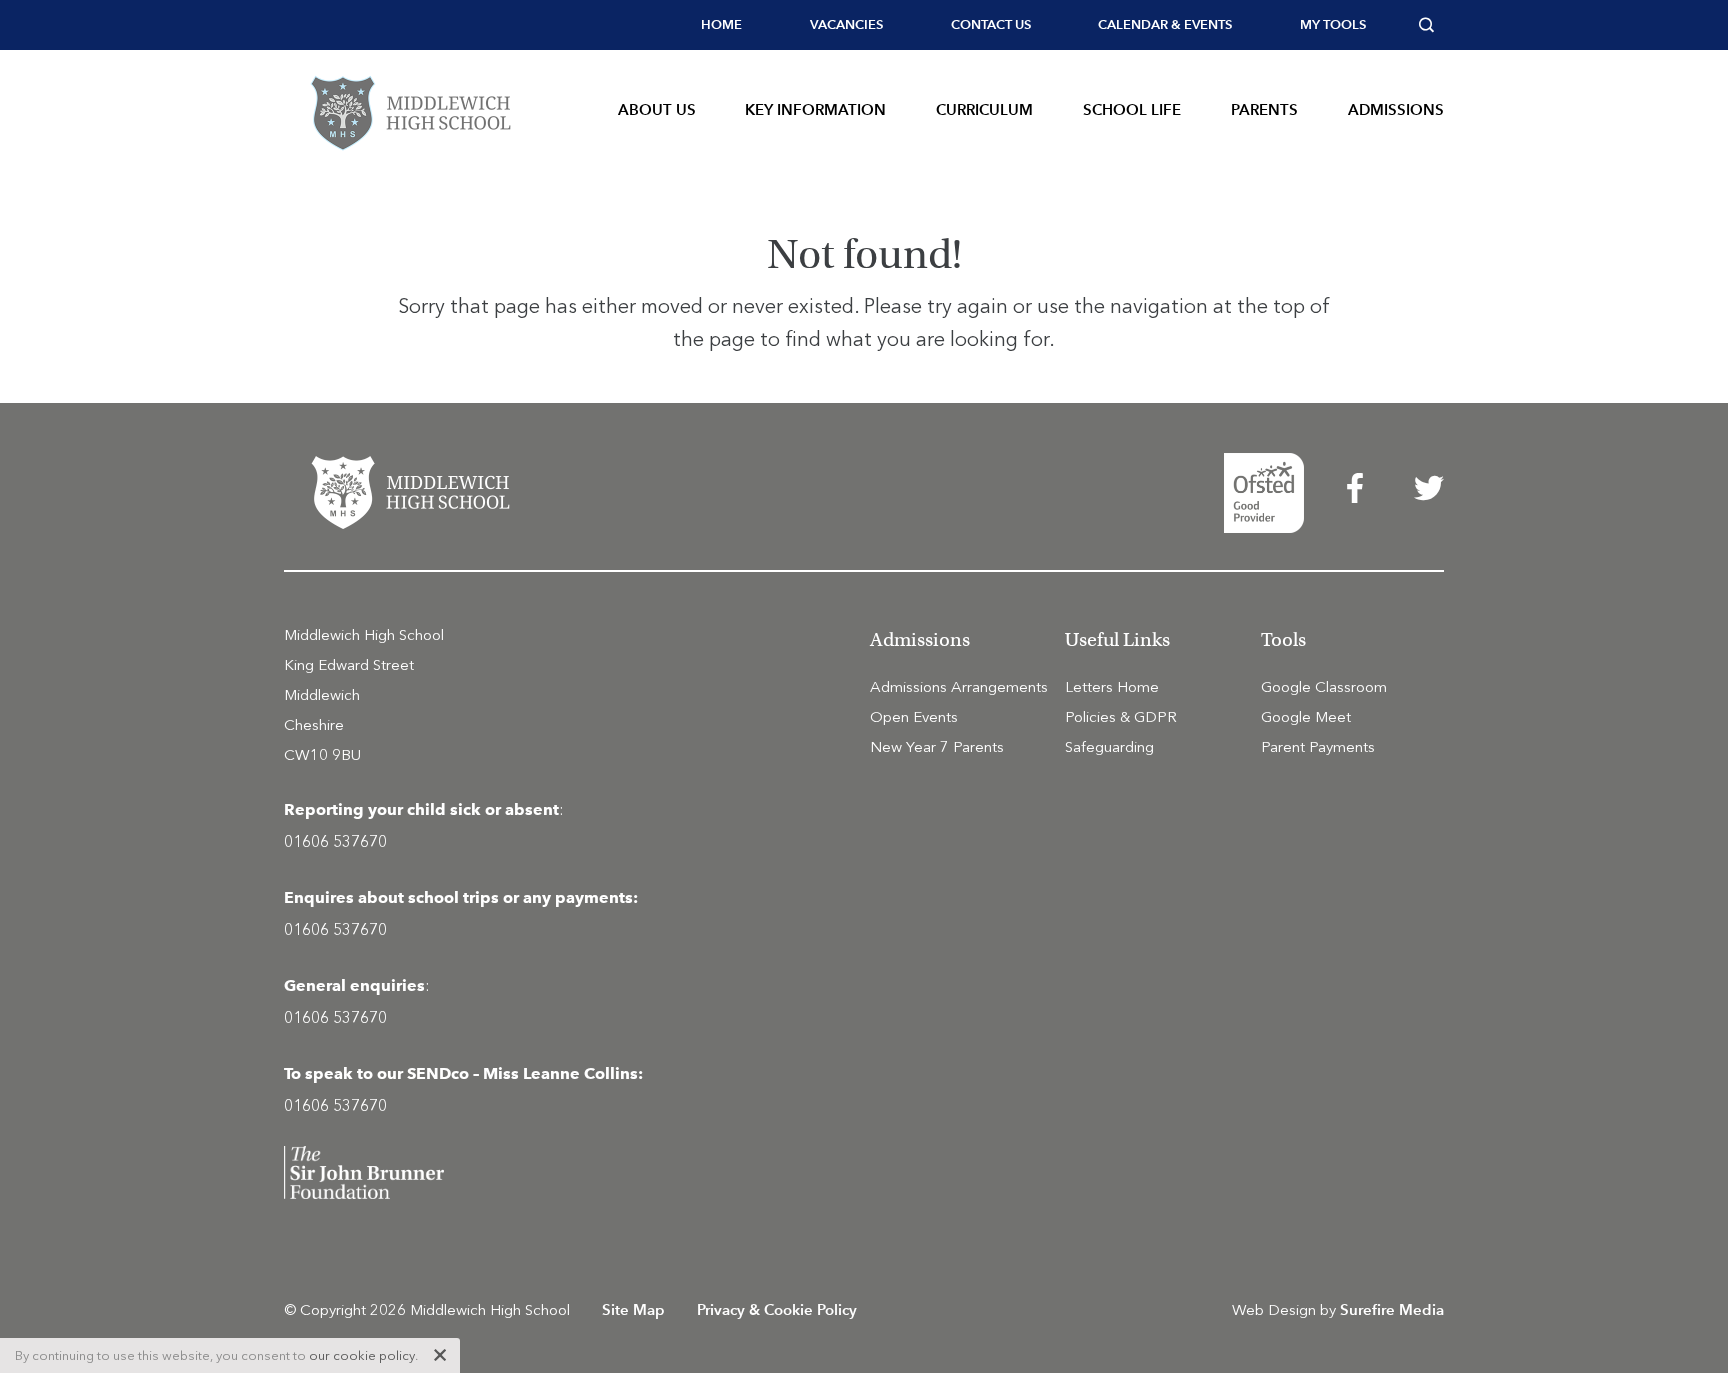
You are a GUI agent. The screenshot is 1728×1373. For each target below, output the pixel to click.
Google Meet (1306, 717)
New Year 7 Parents (937, 747)
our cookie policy (362, 1355)
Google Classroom (1324, 687)
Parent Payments (1318, 747)
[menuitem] (721, 25)
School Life (1132, 109)
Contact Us (991, 24)
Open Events (914, 717)
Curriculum (984, 109)
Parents (1264, 109)
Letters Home (1112, 687)
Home (721, 24)
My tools (1333, 24)
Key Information (815, 109)
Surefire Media (1392, 1309)
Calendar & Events (1165, 24)
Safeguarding (1109, 747)
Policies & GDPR (1121, 717)
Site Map (633, 1309)
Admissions (1396, 109)
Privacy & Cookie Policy (777, 1309)
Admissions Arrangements (959, 687)
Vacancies (846, 24)
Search (1431, 25)
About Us (657, 109)
